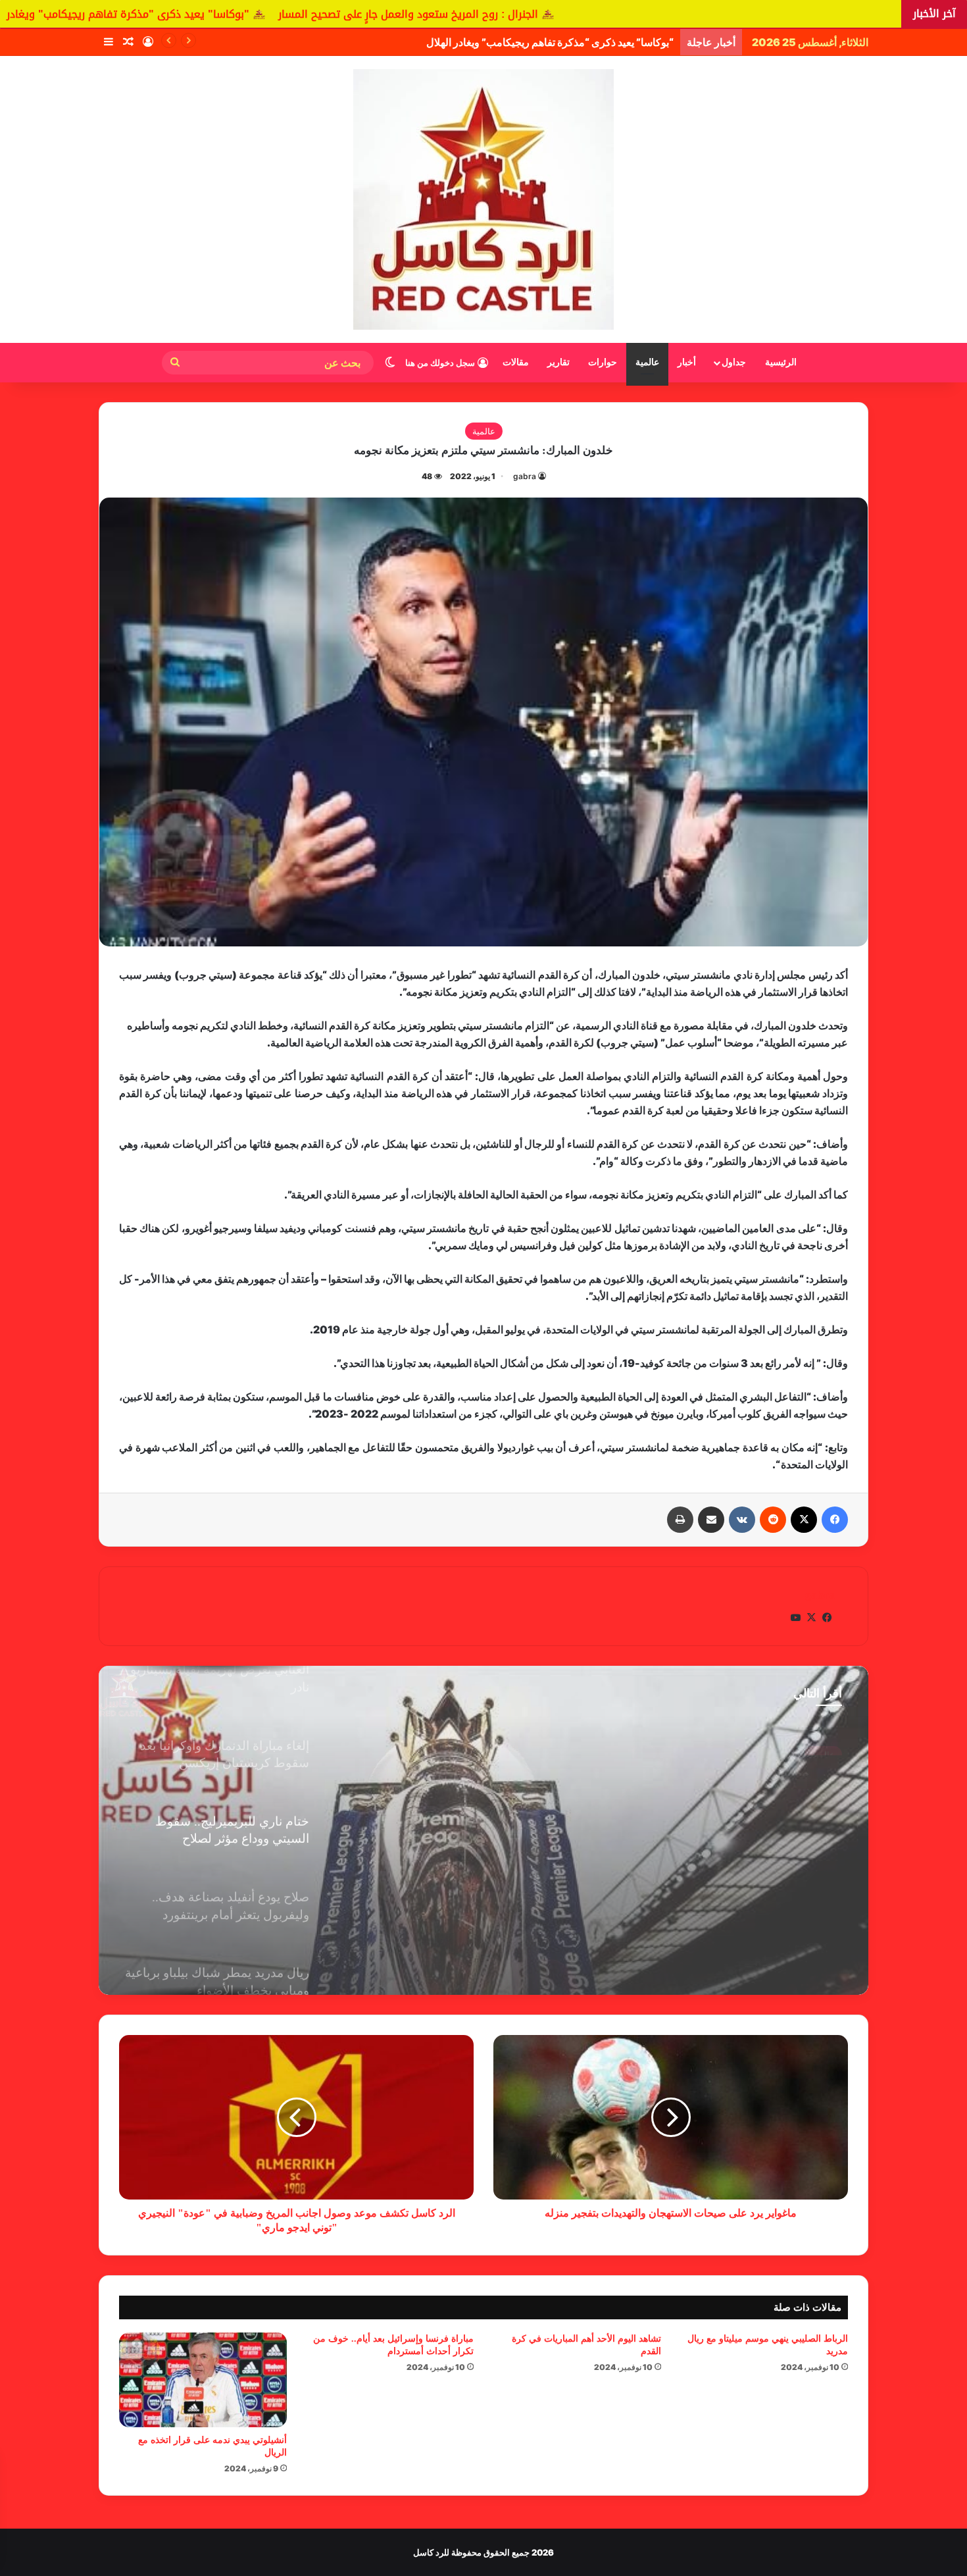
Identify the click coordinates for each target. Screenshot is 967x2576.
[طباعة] (680, 1520)
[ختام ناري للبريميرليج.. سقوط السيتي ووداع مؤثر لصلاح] (484, 1830)
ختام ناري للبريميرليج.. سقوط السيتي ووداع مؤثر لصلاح (723, 1785)
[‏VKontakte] (742, 1520)
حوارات (603, 362)
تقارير (558, 362)
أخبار (687, 362)
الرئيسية (781, 362)
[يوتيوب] (795, 1618)
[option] (484, 1830)
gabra (525, 476)
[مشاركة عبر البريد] (711, 1520)
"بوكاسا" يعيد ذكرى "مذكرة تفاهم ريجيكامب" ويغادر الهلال (315, 14)
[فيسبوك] (835, 1520)
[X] (804, 1520)
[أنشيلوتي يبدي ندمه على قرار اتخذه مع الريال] (203, 2380)
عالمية (647, 362)
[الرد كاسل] (484, 199)
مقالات (516, 362)
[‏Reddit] (773, 1520)
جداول (734, 362)
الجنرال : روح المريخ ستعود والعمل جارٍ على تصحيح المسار (612, 14)
